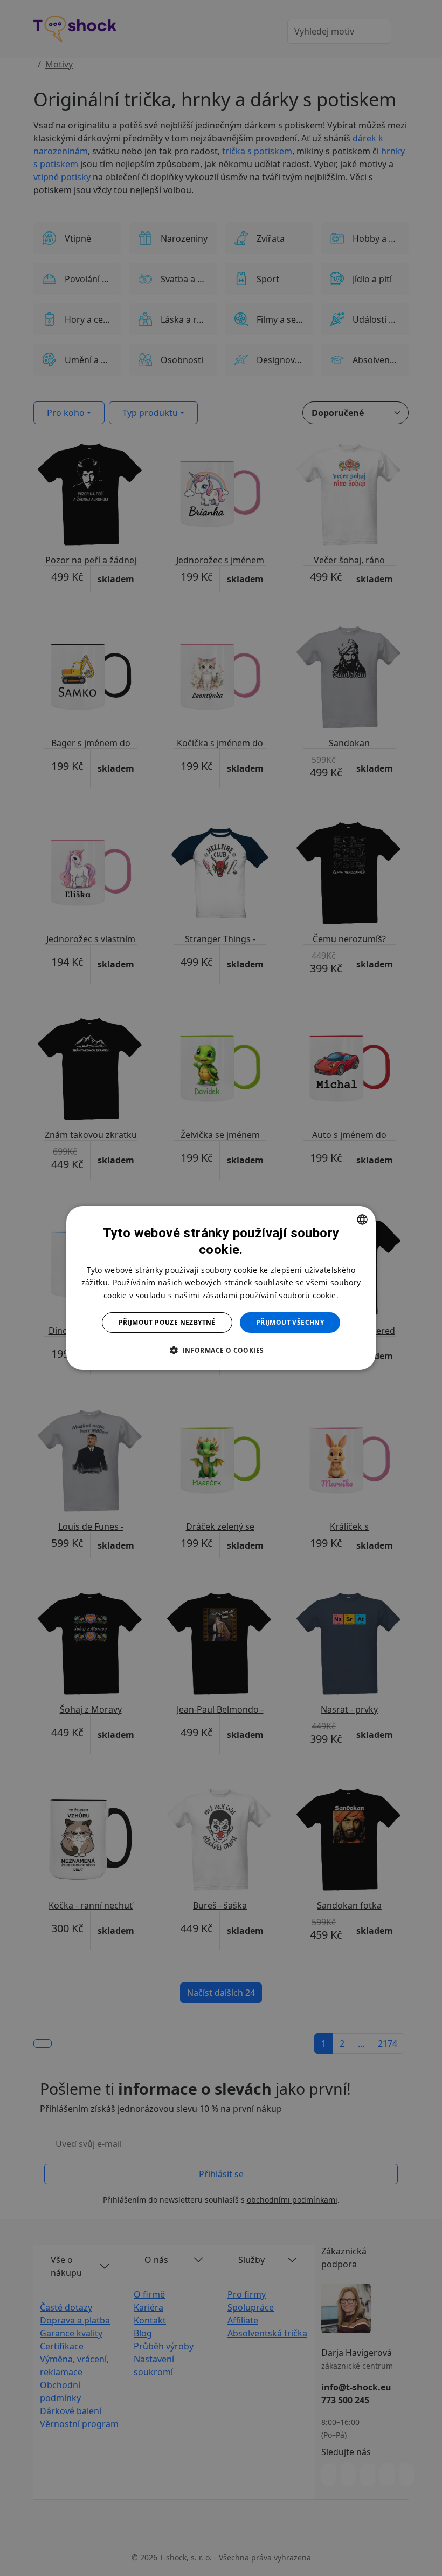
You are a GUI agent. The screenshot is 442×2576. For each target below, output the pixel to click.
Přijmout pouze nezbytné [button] (167, 1322)
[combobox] (362, 1219)
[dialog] (221, 1288)
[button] (221, 1350)
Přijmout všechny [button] (290, 1322)
